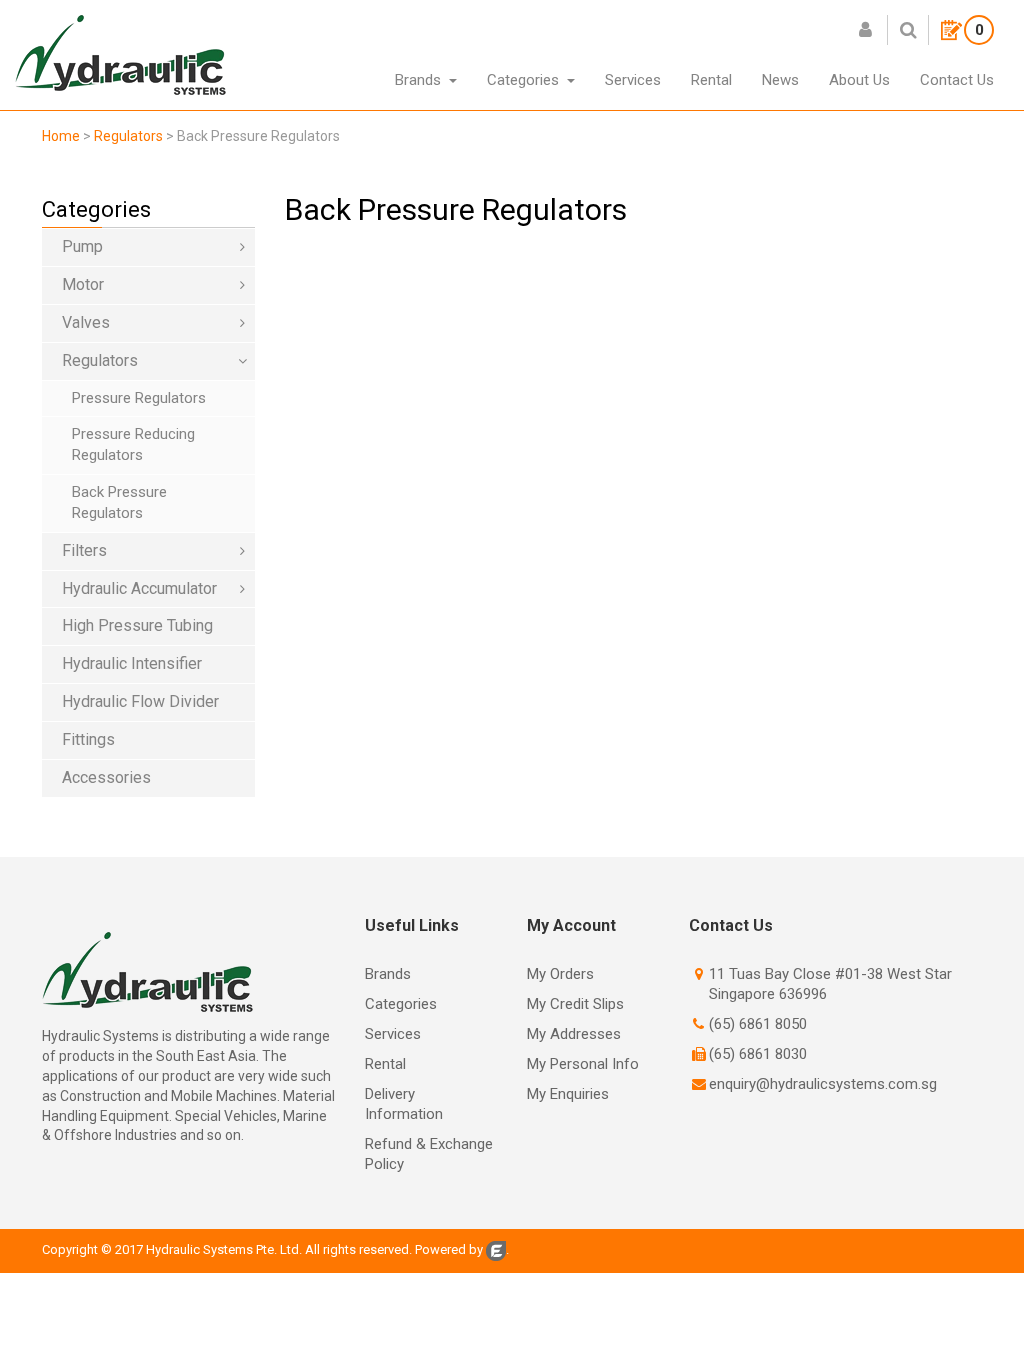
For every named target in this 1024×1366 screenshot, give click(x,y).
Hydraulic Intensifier (132, 663)
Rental (385, 1064)
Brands (388, 974)
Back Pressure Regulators (119, 502)
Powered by (449, 1250)
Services (393, 1034)
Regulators (100, 360)
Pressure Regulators (139, 398)
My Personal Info (583, 1064)
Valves (86, 322)
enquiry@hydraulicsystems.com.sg (823, 1084)
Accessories (106, 777)
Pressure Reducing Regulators (133, 444)
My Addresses (574, 1034)
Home (61, 136)
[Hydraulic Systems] (120, 53)
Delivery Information (404, 1104)
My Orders (560, 974)
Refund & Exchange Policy (429, 1154)
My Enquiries (568, 1094)
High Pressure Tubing (137, 625)
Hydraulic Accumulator (139, 588)
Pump (82, 246)
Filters (84, 550)
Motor (83, 284)
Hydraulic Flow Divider (140, 701)
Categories (401, 1004)
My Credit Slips (575, 1004)
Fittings (88, 739)
